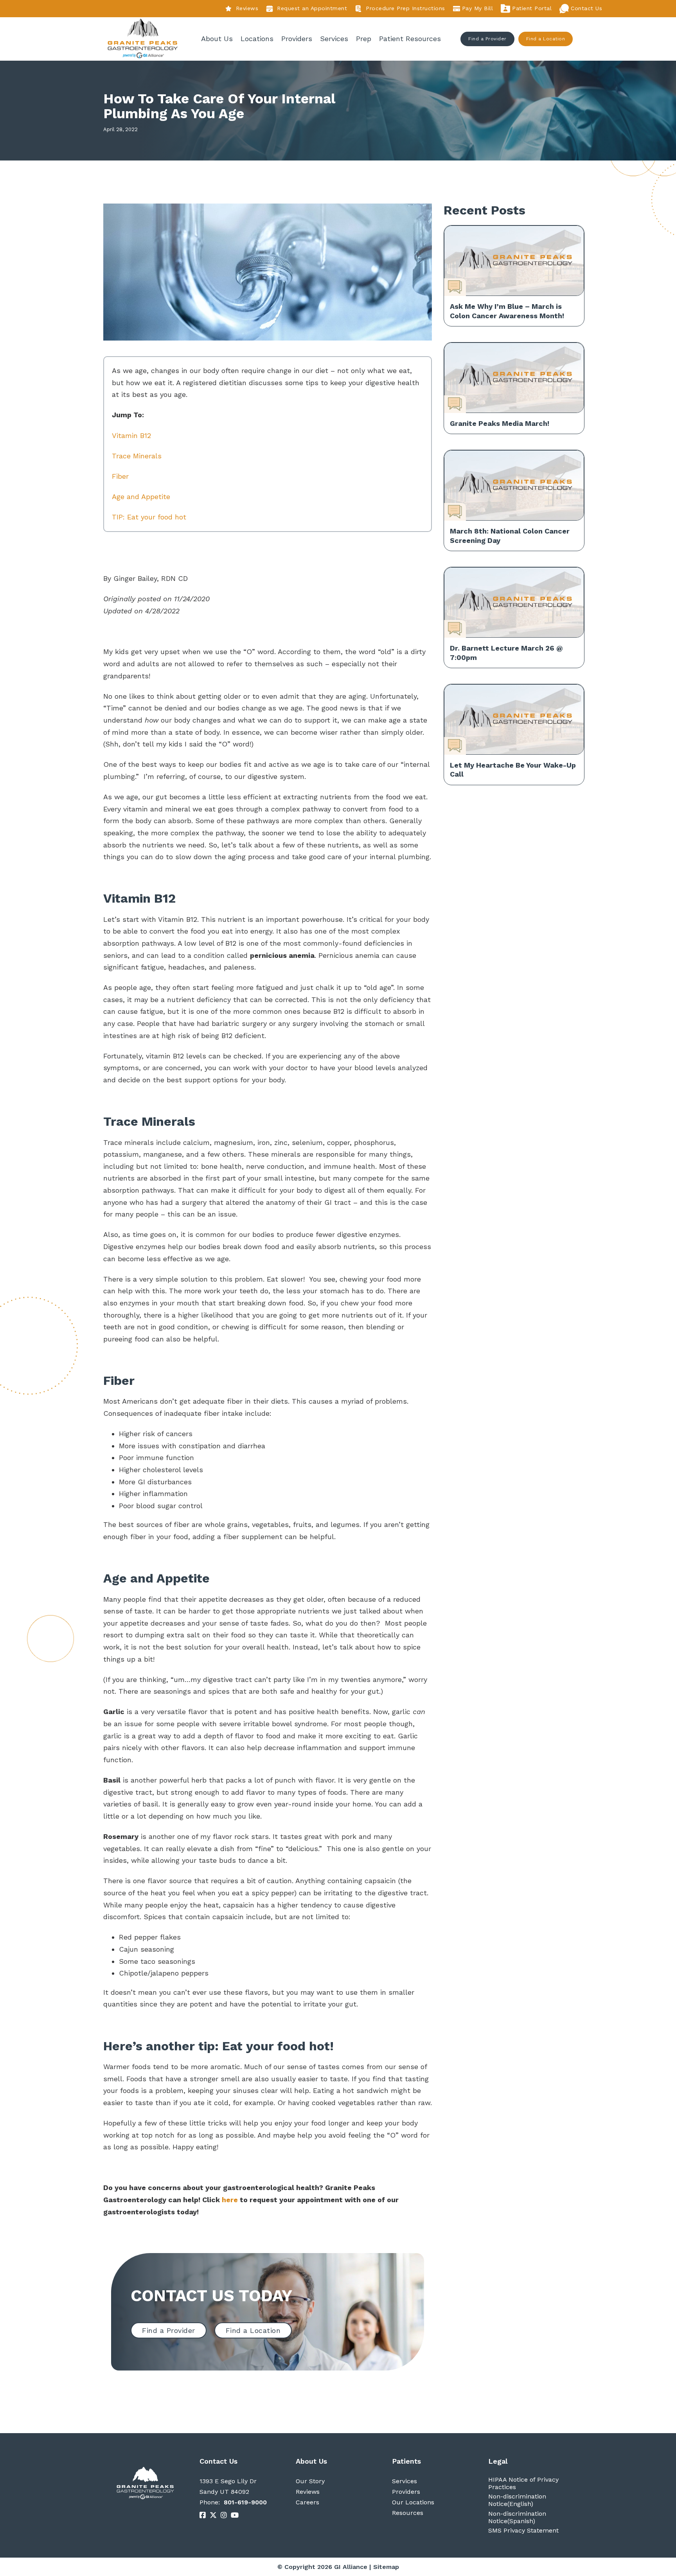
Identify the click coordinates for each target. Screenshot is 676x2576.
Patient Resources (410, 39)
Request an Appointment (312, 8)
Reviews (247, 8)
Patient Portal (532, 8)
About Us (217, 39)
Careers (307, 2502)
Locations (257, 39)
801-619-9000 (245, 2502)
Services (334, 39)
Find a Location (546, 39)
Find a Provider (487, 39)
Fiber (120, 476)
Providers (297, 39)
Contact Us (586, 8)
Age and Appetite (141, 497)
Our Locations (413, 2502)
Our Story (310, 2481)
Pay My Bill (478, 8)
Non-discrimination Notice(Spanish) (517, 2517)
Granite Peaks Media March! (500, 423)
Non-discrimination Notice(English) (517, 2500)
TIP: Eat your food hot (149, 517)
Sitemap (386, 2567)
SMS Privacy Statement (523, 2530)
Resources (408, 2513)
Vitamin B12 (131, 435)
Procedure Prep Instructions (405, 8)
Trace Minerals (137, 456)
